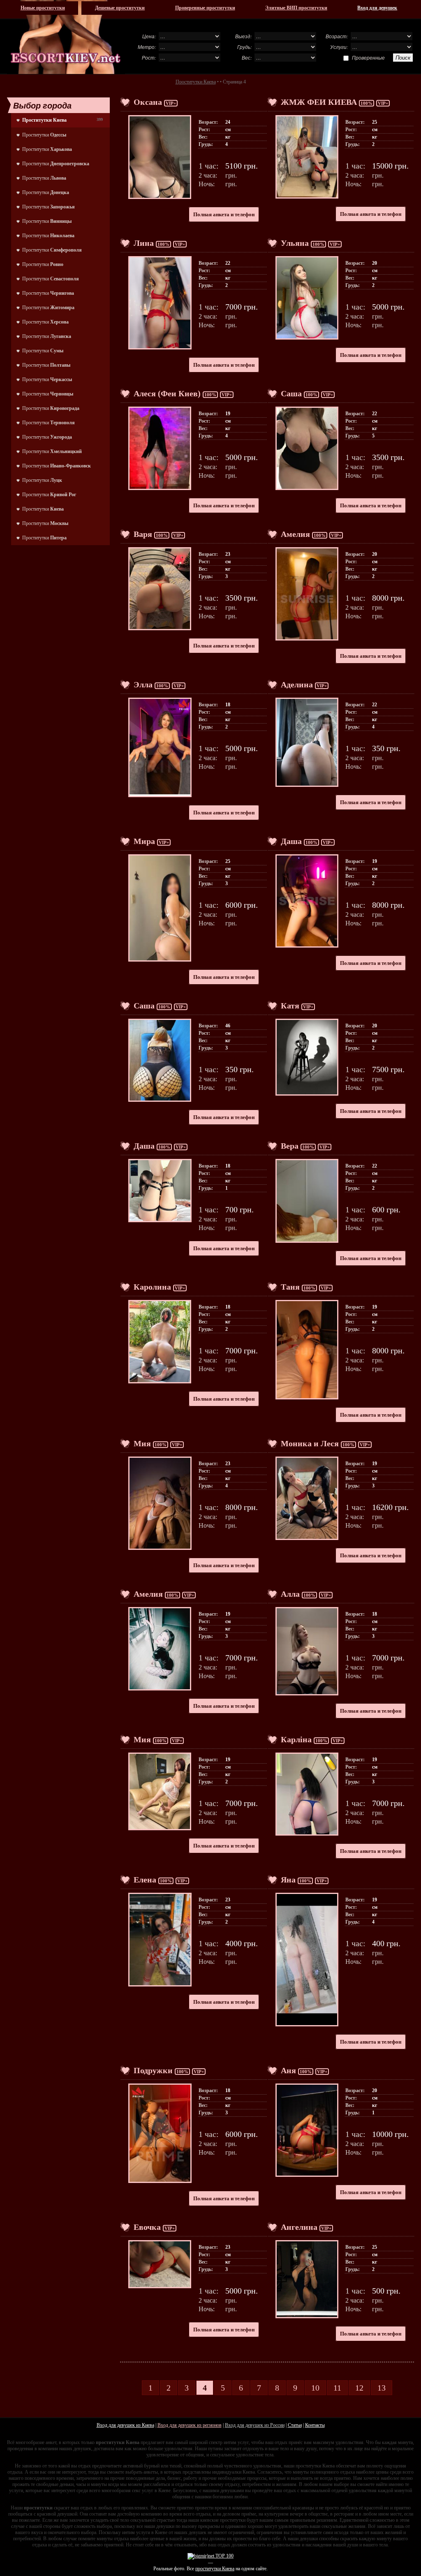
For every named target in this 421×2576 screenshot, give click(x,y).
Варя (143, 534)
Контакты (315, 2425)
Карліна (296, 1739)
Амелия (295, 534)
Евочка (147, 2227)
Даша (291, 841)
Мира (144, 841)
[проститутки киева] (66, 37)
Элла (143, 684)
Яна (288, 1880)
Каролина (152, 1287)
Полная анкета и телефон (224, 214)
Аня (288, 2070)
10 (315, 2388)
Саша (291, 393)
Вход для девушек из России (255, 2425)
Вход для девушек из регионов (190, 2425)
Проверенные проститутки (205, 8)
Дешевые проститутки (120, 8)
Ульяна (295, 243)
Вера (290, 1146)
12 (359, 2388)
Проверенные (368, 58)
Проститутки (44, 135)
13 (382, 2388)
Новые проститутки (43, 8)
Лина (144, 243)
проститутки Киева (215, 2569)
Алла (290, 1594)
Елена (145, 1880)
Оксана (148, 102)
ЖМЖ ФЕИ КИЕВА (319, 102)
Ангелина (299, 2227)
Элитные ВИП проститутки (296, 8)
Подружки (153, 2070)
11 (337, 2388)
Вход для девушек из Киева (125, 2425)
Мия (142, 1443)
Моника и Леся (310, 1443)
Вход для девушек (377, 8)
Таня (290, 1287)
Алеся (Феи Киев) (167, 393)
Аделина (297, 684)
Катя (290, 1006)
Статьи (295, 2425)
